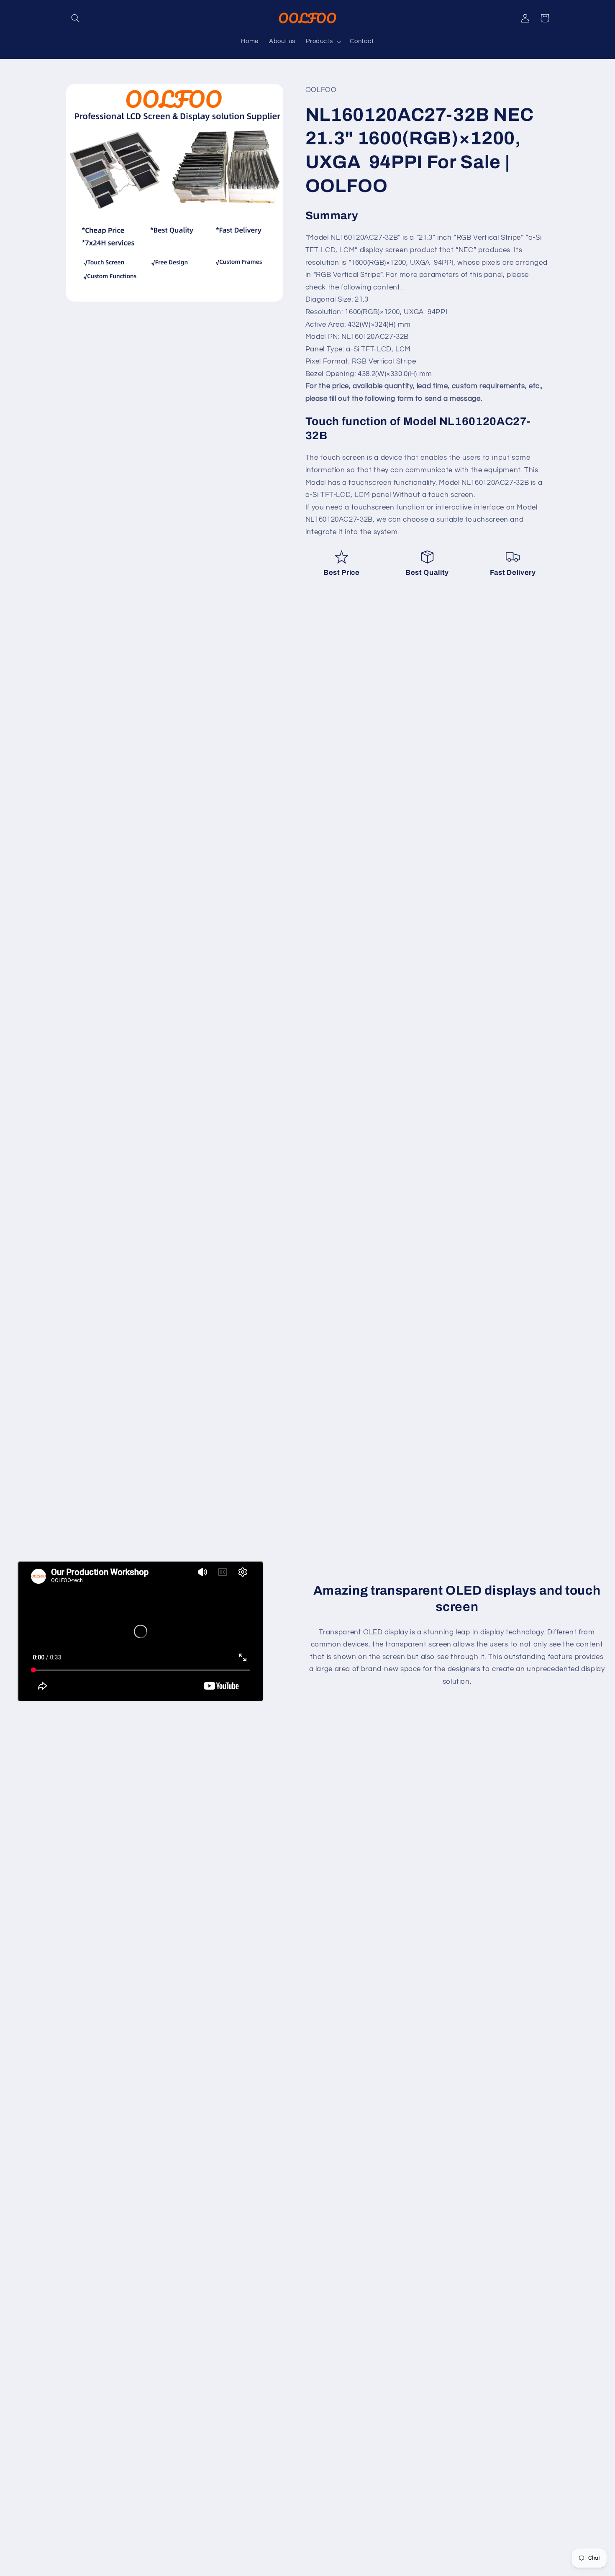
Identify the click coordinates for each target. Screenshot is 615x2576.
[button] (76, 18)
